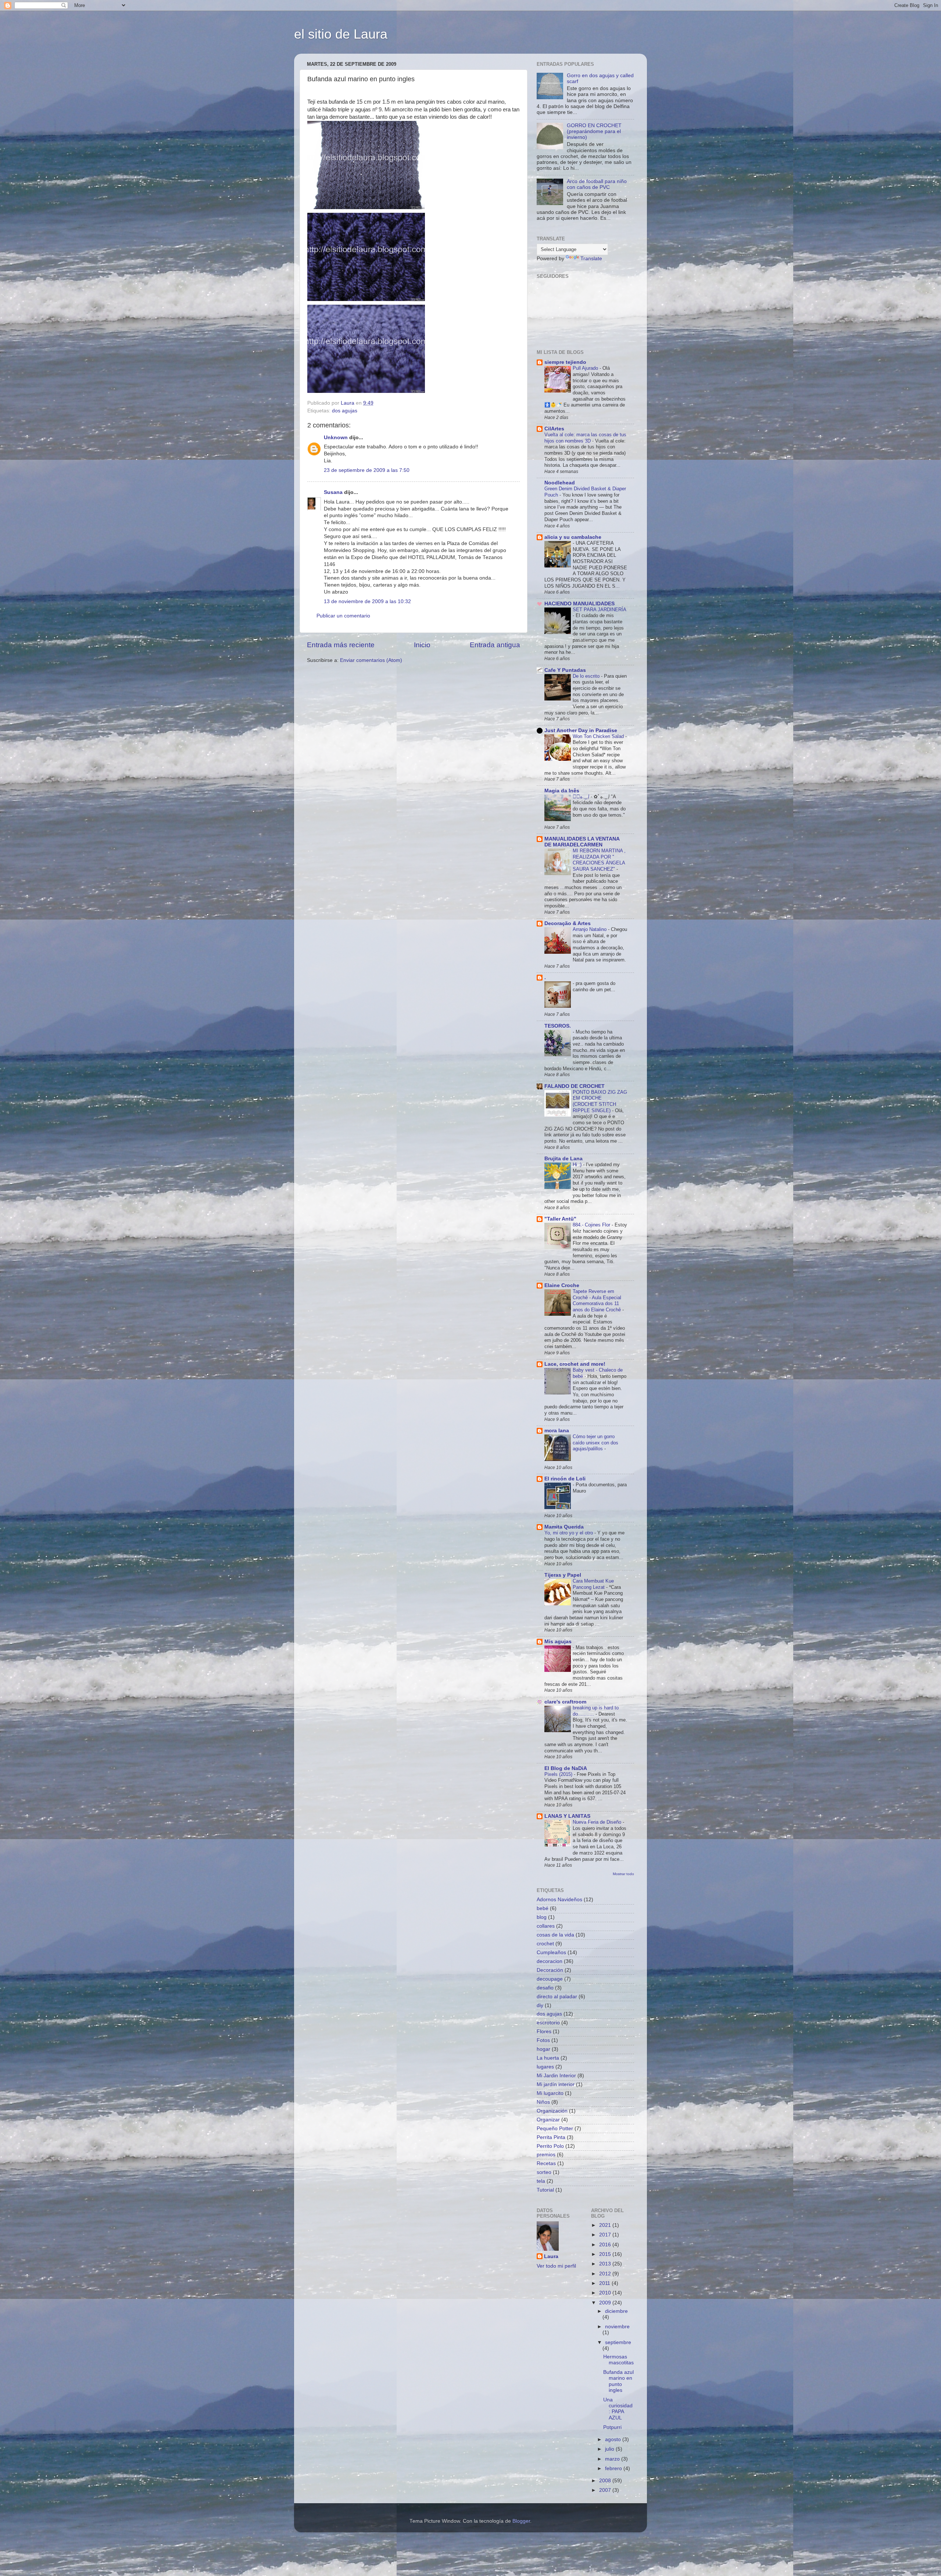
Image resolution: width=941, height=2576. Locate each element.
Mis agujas (558, 1642)
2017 (606, 2235)
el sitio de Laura (341, 34)
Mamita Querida (564, 1527)
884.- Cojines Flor (592, 1225)
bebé (543, 1908)
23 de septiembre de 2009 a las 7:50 (367, 470)
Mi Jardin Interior (556, 2076)
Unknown (336, 438)
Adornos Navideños (559, 1900)
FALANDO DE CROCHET (575, 1086)
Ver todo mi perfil (556, 2266)
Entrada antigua (495, 645)
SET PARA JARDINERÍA (599, 610)
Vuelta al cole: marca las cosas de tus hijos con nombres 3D (585, 438)
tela (541, 2181)
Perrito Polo (550, 2146)
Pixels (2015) (559, 1774)
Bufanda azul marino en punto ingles (618, 2381)
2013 (606, 2264)
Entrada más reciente (341, 645)
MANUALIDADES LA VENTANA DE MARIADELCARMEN (582, 842)
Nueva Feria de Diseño (598, 1822)
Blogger (521, 2521)
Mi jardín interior (556, 2084)
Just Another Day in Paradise (581, 730)
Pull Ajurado (586, 368)
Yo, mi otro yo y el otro (569, 1533)
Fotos (543, 2040)
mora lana (557, 1431)
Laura (551, 2256)
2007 (606, 2490)
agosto (614, 2439)
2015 (606, 2254)
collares (546, 1926)
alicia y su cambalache (573, 537)
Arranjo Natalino (590, 929)
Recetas (546, 2163)
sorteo (544, 2172)
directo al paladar (557, 1997)
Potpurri (612, 2427)
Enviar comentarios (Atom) (371, 660)
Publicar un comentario (343, 616)
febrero (614, 2468)
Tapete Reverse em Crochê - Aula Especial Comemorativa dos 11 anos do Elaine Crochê (597, 1300)
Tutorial (545, 2190)
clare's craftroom (565, 1702)
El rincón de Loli (565, 1479)
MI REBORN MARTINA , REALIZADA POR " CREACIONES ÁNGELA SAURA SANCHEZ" (599, 860)
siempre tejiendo (565, 362)
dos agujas (345, 411)
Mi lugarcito (550, 2093)
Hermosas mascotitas (618, 2360)
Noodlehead (560, 483)
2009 (606, 2303)
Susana (333, 492)
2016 (606, 2245)
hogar (543, 2049)
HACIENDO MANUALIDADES (579, 604)
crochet (545, 1944)
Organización (552, 2111)
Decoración (550, 1970)
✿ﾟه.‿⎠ (582, 797)
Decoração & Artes (568, 923)
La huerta (548, 2058)
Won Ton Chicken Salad (599, 736)
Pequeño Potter (555, 2129)
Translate (591, 259)
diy (540, 2005)
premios (546, 2155)
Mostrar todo (623, 1874)
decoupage (550, 1979)
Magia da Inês (562, 791)
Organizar (548, 2120)
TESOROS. (558, 1026)
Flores (544, 2032)
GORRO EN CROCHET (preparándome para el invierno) (594, 131)
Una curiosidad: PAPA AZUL (618, 2409)
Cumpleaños (551, 1952)
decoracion (550, 1961)
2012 (606, 2274)
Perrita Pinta (551, 2137)
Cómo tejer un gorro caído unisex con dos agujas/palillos (595, 1443)
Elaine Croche (562, 1285)
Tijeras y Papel (563, 1575)
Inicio (422, 645)
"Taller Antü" (560, 1219)
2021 (606, 2225)
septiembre (618, 2342)
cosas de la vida (555, 1935)
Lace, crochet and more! (575, 1364)
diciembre (616, 2311)
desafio (545, 1988)
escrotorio (548, 2023)
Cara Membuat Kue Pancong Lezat (593, 1584)
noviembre (617, 2327)
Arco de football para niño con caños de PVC (597, 184)
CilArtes (554, 429)
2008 (606, 2481)
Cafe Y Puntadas (565, 670)
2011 (605, 2283)
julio (610, 2449)
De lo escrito (587, 676)
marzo (613, 2459)
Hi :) (578, 1165)
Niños (543, 2102)
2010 (606, 2293)
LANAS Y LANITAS (567, 1816)
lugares (545, 2067)
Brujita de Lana (563, 1159)
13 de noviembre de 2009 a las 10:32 (367, 601)
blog (542, 1917)
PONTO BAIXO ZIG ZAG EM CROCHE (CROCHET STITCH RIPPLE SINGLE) (600, 1101)
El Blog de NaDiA (566, 1768)
